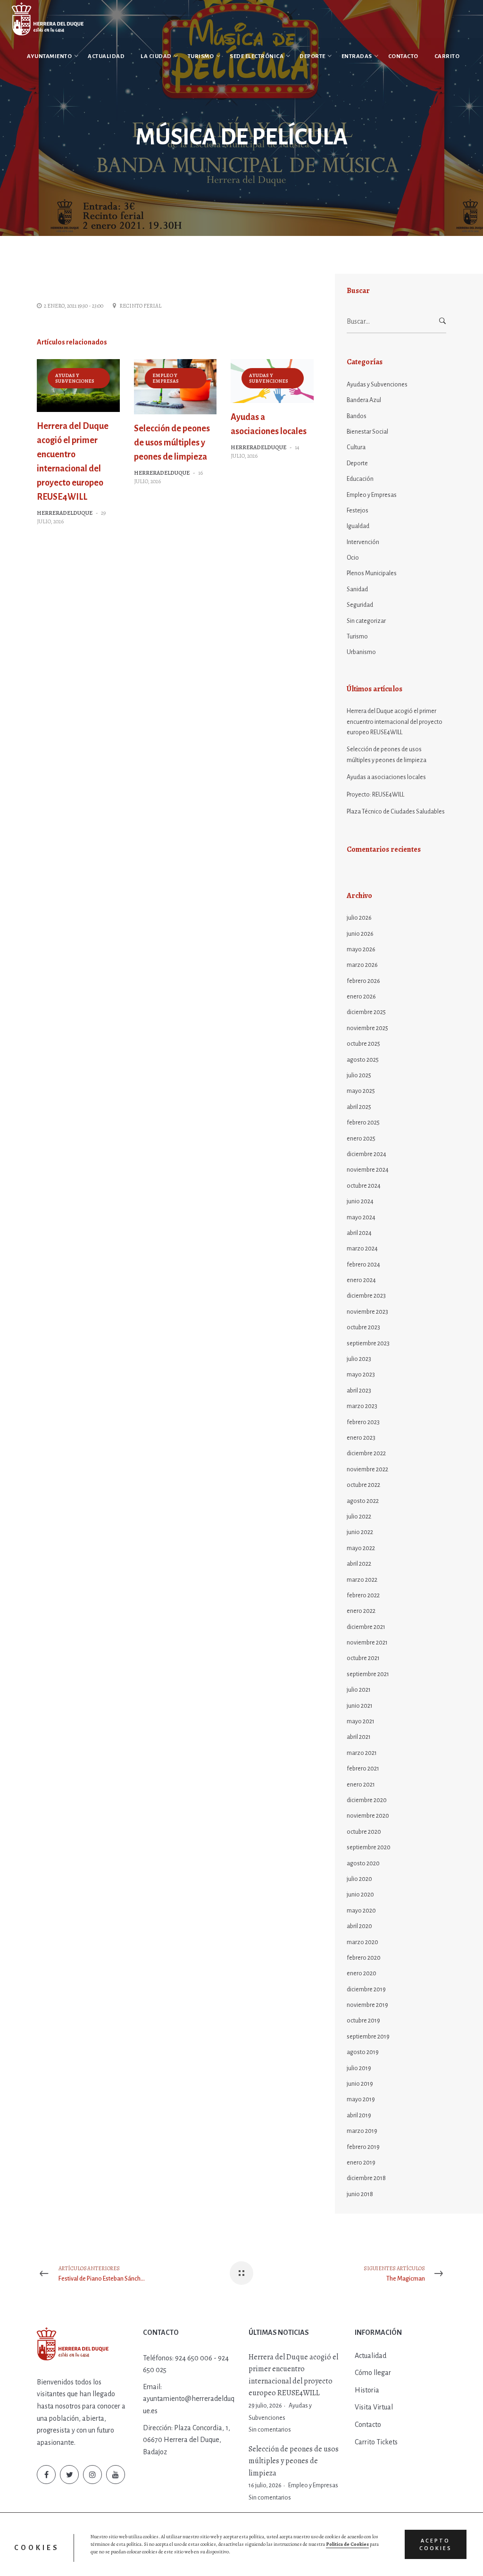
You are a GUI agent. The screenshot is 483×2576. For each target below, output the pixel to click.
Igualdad (358, 526)
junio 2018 (360, 2194)
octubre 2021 (363, 1658)
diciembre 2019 (366, 1989)
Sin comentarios (270, 2430)
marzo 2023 (362, 1406)
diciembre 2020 (367, 1800)
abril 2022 (359, 1564)
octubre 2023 (363, 1327)
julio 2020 (359, 1879)
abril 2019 (359, 2115)
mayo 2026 (361, 949)
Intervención (363, 542)
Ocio (353, 558)
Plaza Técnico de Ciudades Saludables (396, 812)
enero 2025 (361, 1139)
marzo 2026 (362, 965)
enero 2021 (361, 1785)
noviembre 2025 (367, 1028)
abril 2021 (359, 1737)
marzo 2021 (362, 1753)
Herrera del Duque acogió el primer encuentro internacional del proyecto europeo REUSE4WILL (395, 722)
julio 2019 (359, 2068)
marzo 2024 (362, 1249)
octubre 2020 (364, 1832)
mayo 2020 (361, 1911)
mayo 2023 (361, 1375)
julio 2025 (359, 1075)
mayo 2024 (361, 1217)
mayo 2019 (361, 2099)
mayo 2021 (361, 1721)
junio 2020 (360, 1895)
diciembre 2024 (366, 1154)
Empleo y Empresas (166, 378)
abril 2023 (359, 1391)
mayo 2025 (361, 1091)
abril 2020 (359, 1926)
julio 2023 (359, 1359)
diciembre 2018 (366, 2178)
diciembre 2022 (366, 1453)
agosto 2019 (363, 2052)
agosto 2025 (363, 1060)
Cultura (356, 447)
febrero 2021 (363, 1769)
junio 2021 (360, 1706)
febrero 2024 (363, 1265)
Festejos (358, 511)
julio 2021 (359, 1690)
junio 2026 (360, 934)
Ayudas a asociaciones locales (386, 777)
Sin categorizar (366, 621)
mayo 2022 (361, 1548)
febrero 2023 (363, 1422)
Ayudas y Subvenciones (75, 378)
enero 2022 (361, 1611)
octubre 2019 (363, 2021)
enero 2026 (361, 997)
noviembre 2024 (368, 1170)
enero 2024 (361, 1280)
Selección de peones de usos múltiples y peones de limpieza (172, 443)
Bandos (357, 416)
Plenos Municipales (372, 573)
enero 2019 (361, 2163)
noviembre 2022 (367, 1469)
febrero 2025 (363, 1123)
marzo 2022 (362, 1580)
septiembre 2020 (369, 1847)
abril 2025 (359, 1107)
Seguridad (360, 605)
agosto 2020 (363, 1863)
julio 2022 (359, 1517)
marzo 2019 (362, 2131)
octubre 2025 (363, 1044)
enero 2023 (361, 1438)
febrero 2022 (363, 1595)
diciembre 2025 (366, 1012)
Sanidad (357, 589)
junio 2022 (360, 1532)
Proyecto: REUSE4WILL (375, 795)
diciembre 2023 (366, 1296)
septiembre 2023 (368, 1343)
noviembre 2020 (368, 1816)
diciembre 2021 (366, 1627)
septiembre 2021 (368, 1674)
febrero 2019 (363, 2147)
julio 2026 (359, 918)
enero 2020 (362, 1973)
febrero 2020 (364, 1958)
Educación (360, 479)
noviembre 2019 (367, 2005)
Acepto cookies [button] (436, 2544)
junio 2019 (360, 2084)
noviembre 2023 (367, 1312)
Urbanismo (361, 652)
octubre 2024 (364, 1186)
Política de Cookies (347, 2544)
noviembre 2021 (367, 1643)
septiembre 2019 (368, 2037)
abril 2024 (359, 1233)
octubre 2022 (363, 1485)
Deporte (357, 463)
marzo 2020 (362, 1942)
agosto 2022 (363, 1501)
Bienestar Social (367, 432)
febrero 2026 (363, 981)
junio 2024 (360, 1201)
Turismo (357, 637)
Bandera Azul (364, 400)
